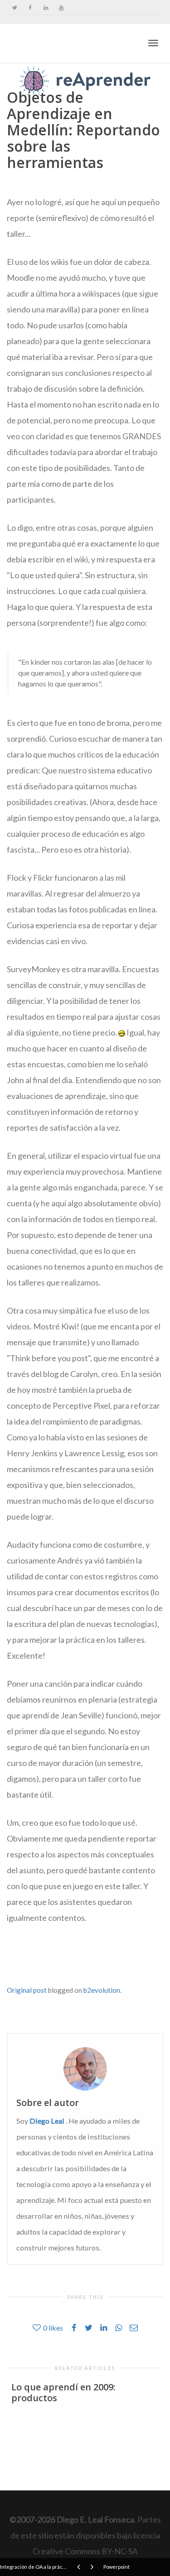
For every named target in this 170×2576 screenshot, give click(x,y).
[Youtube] (61, 7)
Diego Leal (47, 2121)
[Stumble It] (36, 1962)
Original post (27, 1990)
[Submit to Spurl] (28, 1962)
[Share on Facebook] (19, 1962)
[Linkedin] (46, 7)
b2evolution (102, 1990)
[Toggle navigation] (153, 43)
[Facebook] (30, 7)
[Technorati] (45, 1962)
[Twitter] (15, 7)
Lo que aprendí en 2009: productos (63, 2392)
